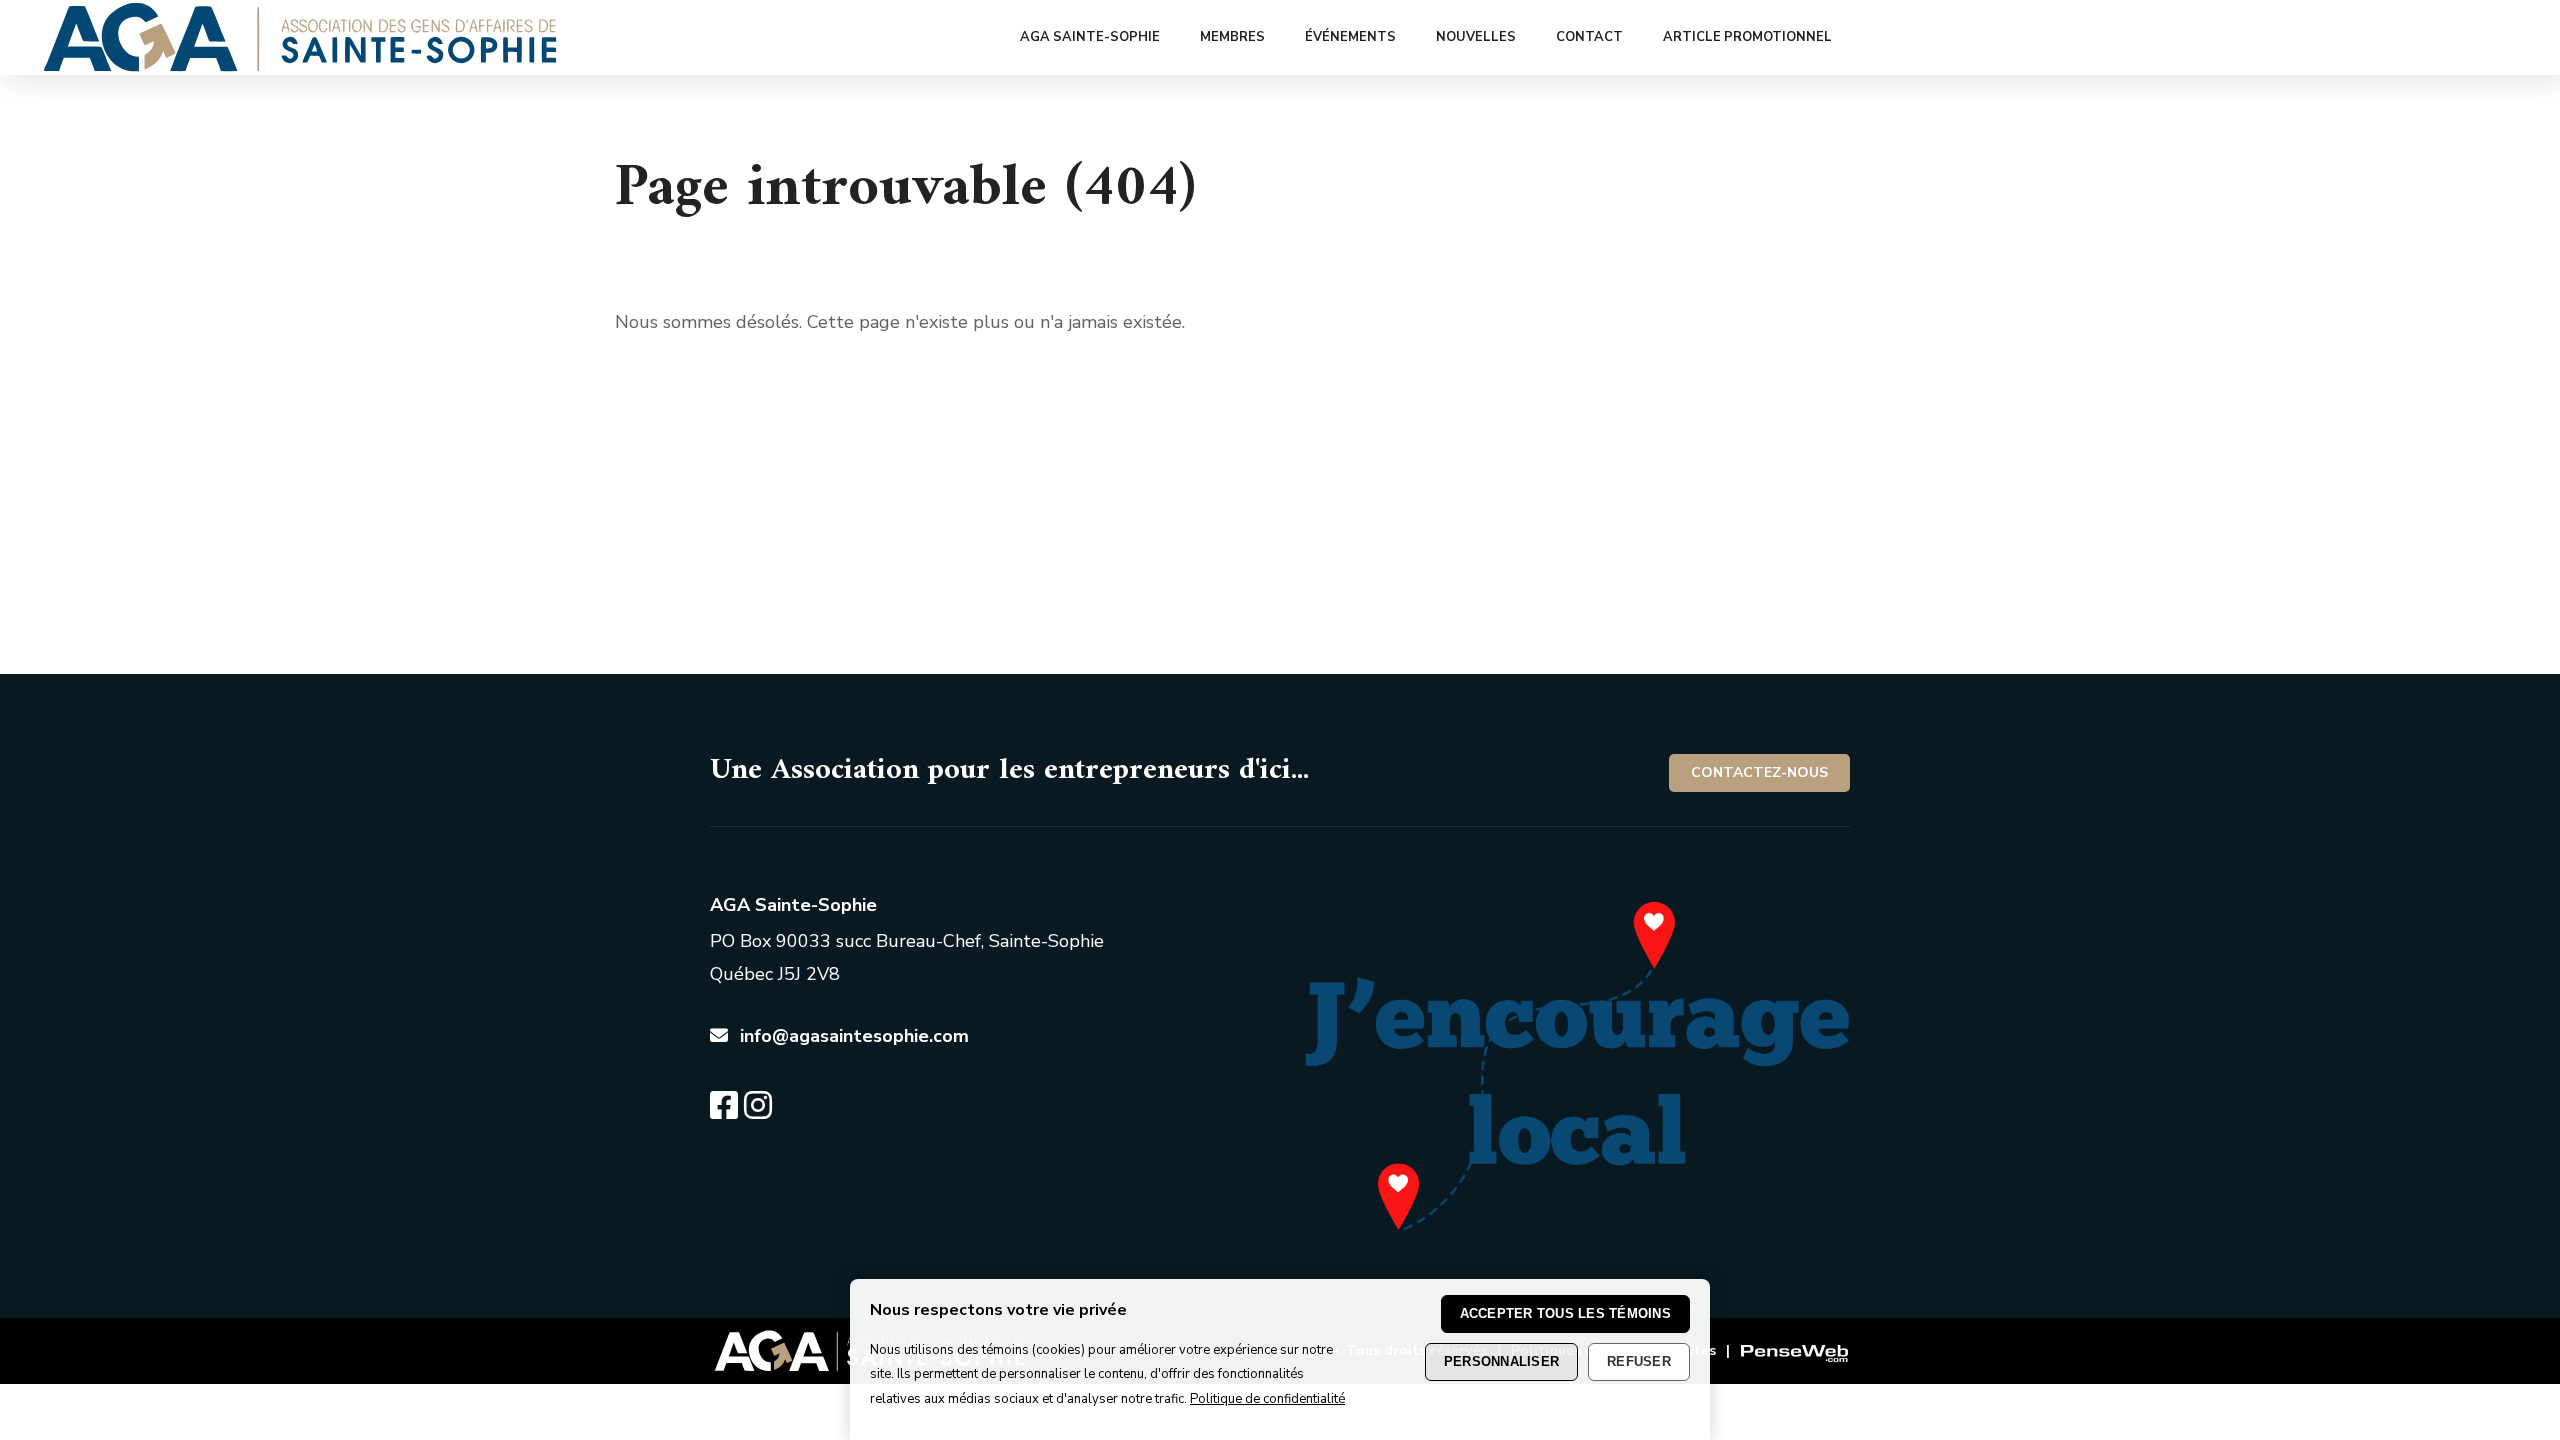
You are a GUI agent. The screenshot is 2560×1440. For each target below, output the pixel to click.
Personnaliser (1501, 1361)
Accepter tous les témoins (1566, 1313)
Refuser (1639, 1361)
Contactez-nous (1759, 772)
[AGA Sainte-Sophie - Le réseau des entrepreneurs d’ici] (300, 66)
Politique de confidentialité (1267, 1399)
